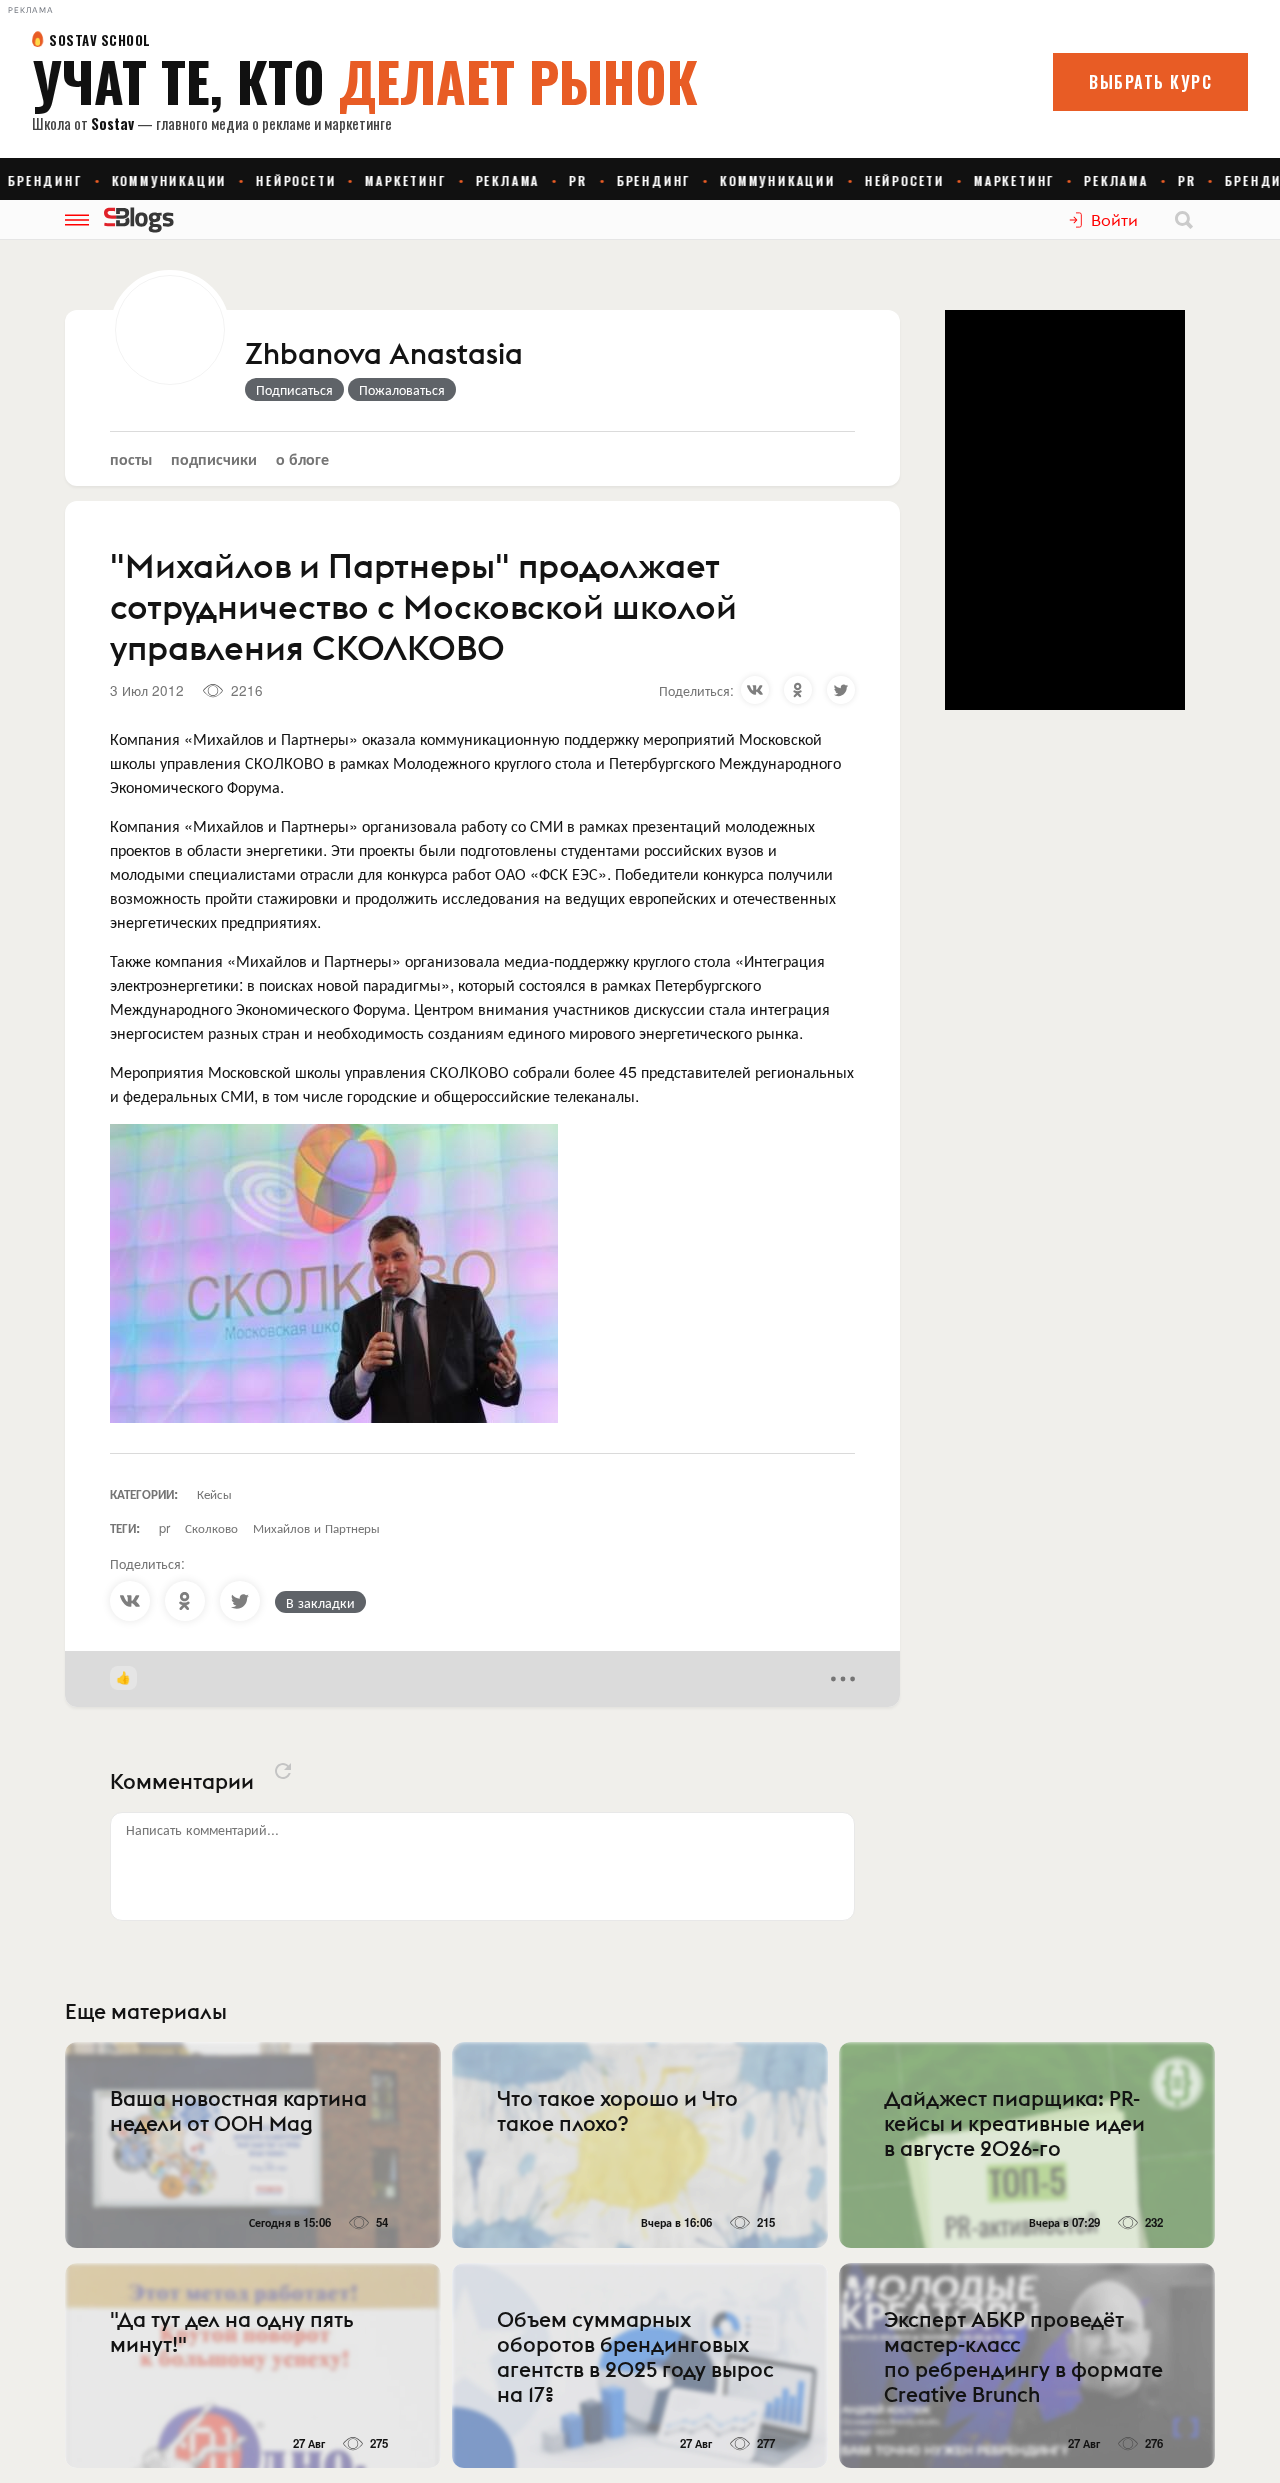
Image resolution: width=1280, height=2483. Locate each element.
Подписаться (294, 389)
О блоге (302, 458)
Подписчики (214, 458)
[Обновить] (283, 1771)
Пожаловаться (402, 389)
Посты (131, 458)
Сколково (211, 1527)
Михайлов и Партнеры (316, 1527)
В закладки (320, 1602)
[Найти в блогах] (1184, 220)
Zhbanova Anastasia (384, 355)
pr (164, 1527)
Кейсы (214, 1493)
